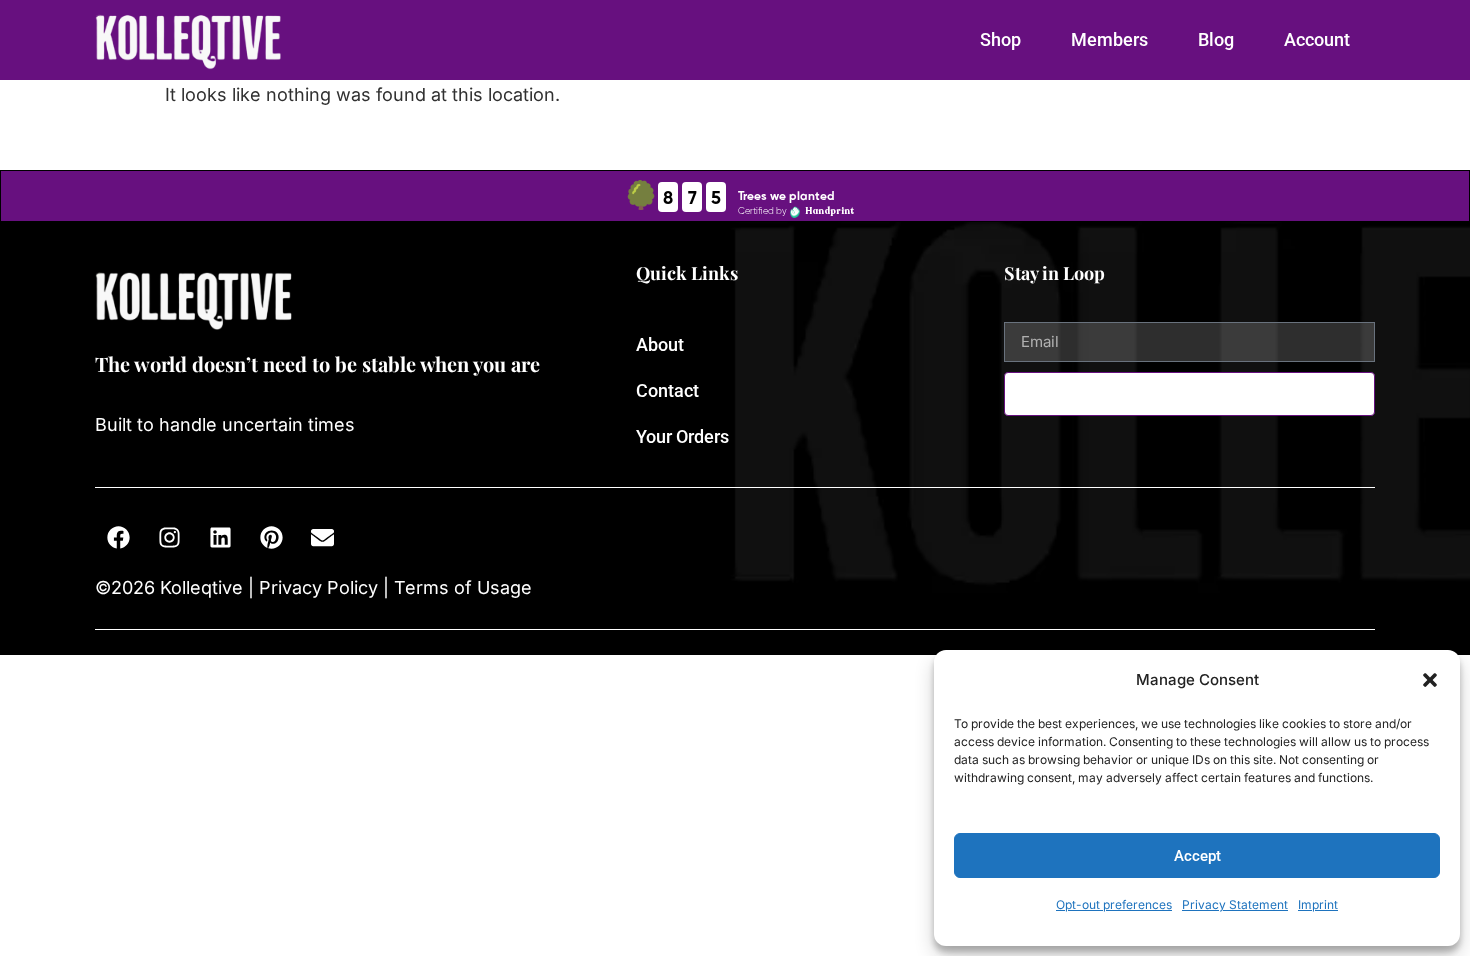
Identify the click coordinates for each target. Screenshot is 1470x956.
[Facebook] (118, 538)
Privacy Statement (1235, 904)
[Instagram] (169, 538)
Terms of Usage (460, 587)
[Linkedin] (220, 538)
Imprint (1318, 904)
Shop (1000, 39)
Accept (1197, 856)
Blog (1216, 39)
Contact (667, 390)
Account (1317, 39)
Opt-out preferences (1114, 904)
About (660, 344)
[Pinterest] (271, 538)
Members (1109, 39)
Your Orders (682, 436)
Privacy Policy (318, 587)
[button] (1430, 680)
